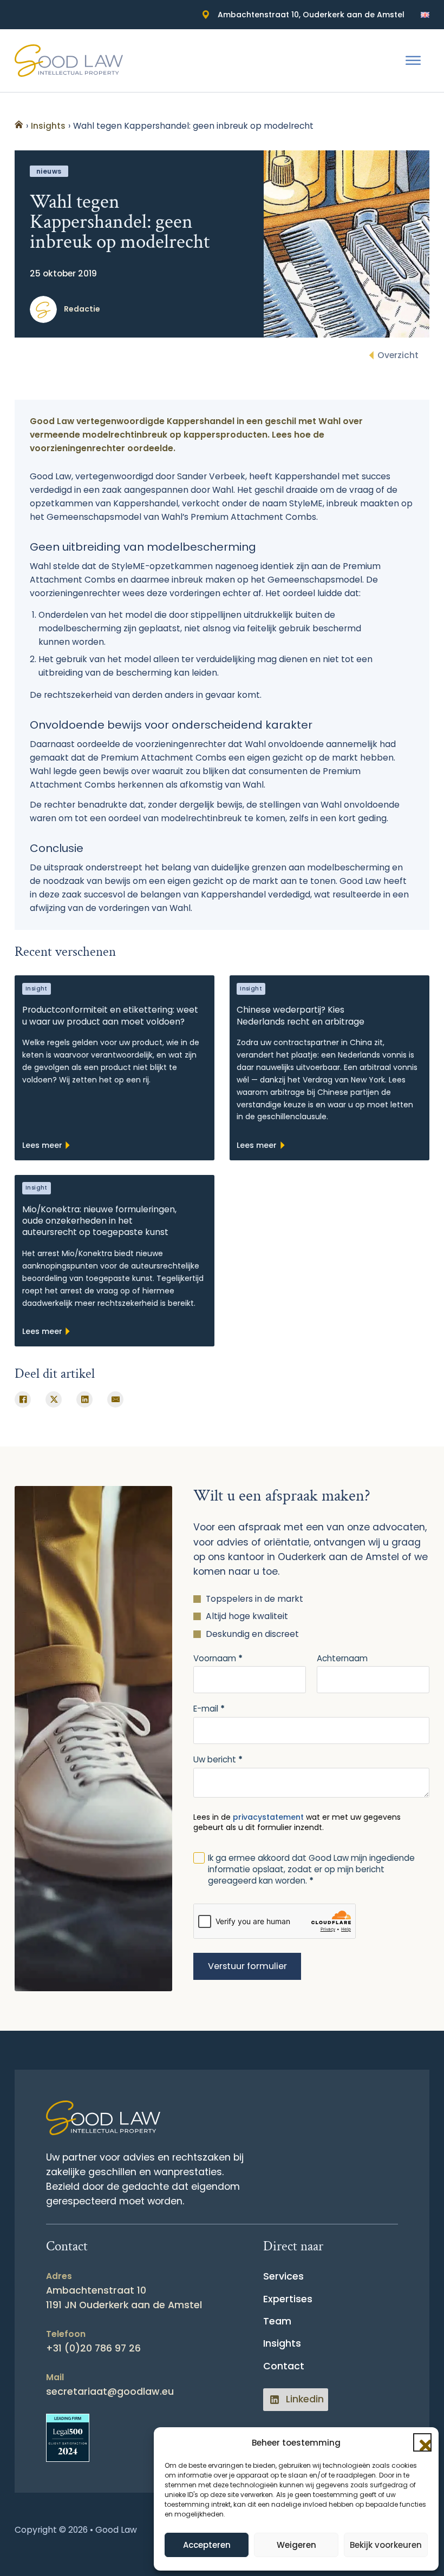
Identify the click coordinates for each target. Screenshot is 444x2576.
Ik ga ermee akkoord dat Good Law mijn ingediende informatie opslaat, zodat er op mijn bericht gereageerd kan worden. (311, 1869)
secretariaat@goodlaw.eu (110, 2392)
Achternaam (342, 1658)
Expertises (288, 2299)
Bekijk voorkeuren (386, 2545)
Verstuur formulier (247, 1966)
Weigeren (296, 2545)
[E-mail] (115, 1399)
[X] (54, 1399)
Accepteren (207, 2545)
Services (283, 2276)
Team (277, 2321)
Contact (284, 2366)
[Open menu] (413, 61)
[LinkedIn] (84, 1399)
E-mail (209, 1709)
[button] (422, 2442)
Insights (282, 2343)
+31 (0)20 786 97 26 (93, 2348)
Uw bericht (218, 1759)
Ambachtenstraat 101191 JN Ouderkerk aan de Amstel (124, 2298)
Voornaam (218, 1658)
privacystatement (268, 1817)
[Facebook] (23, 1399)
